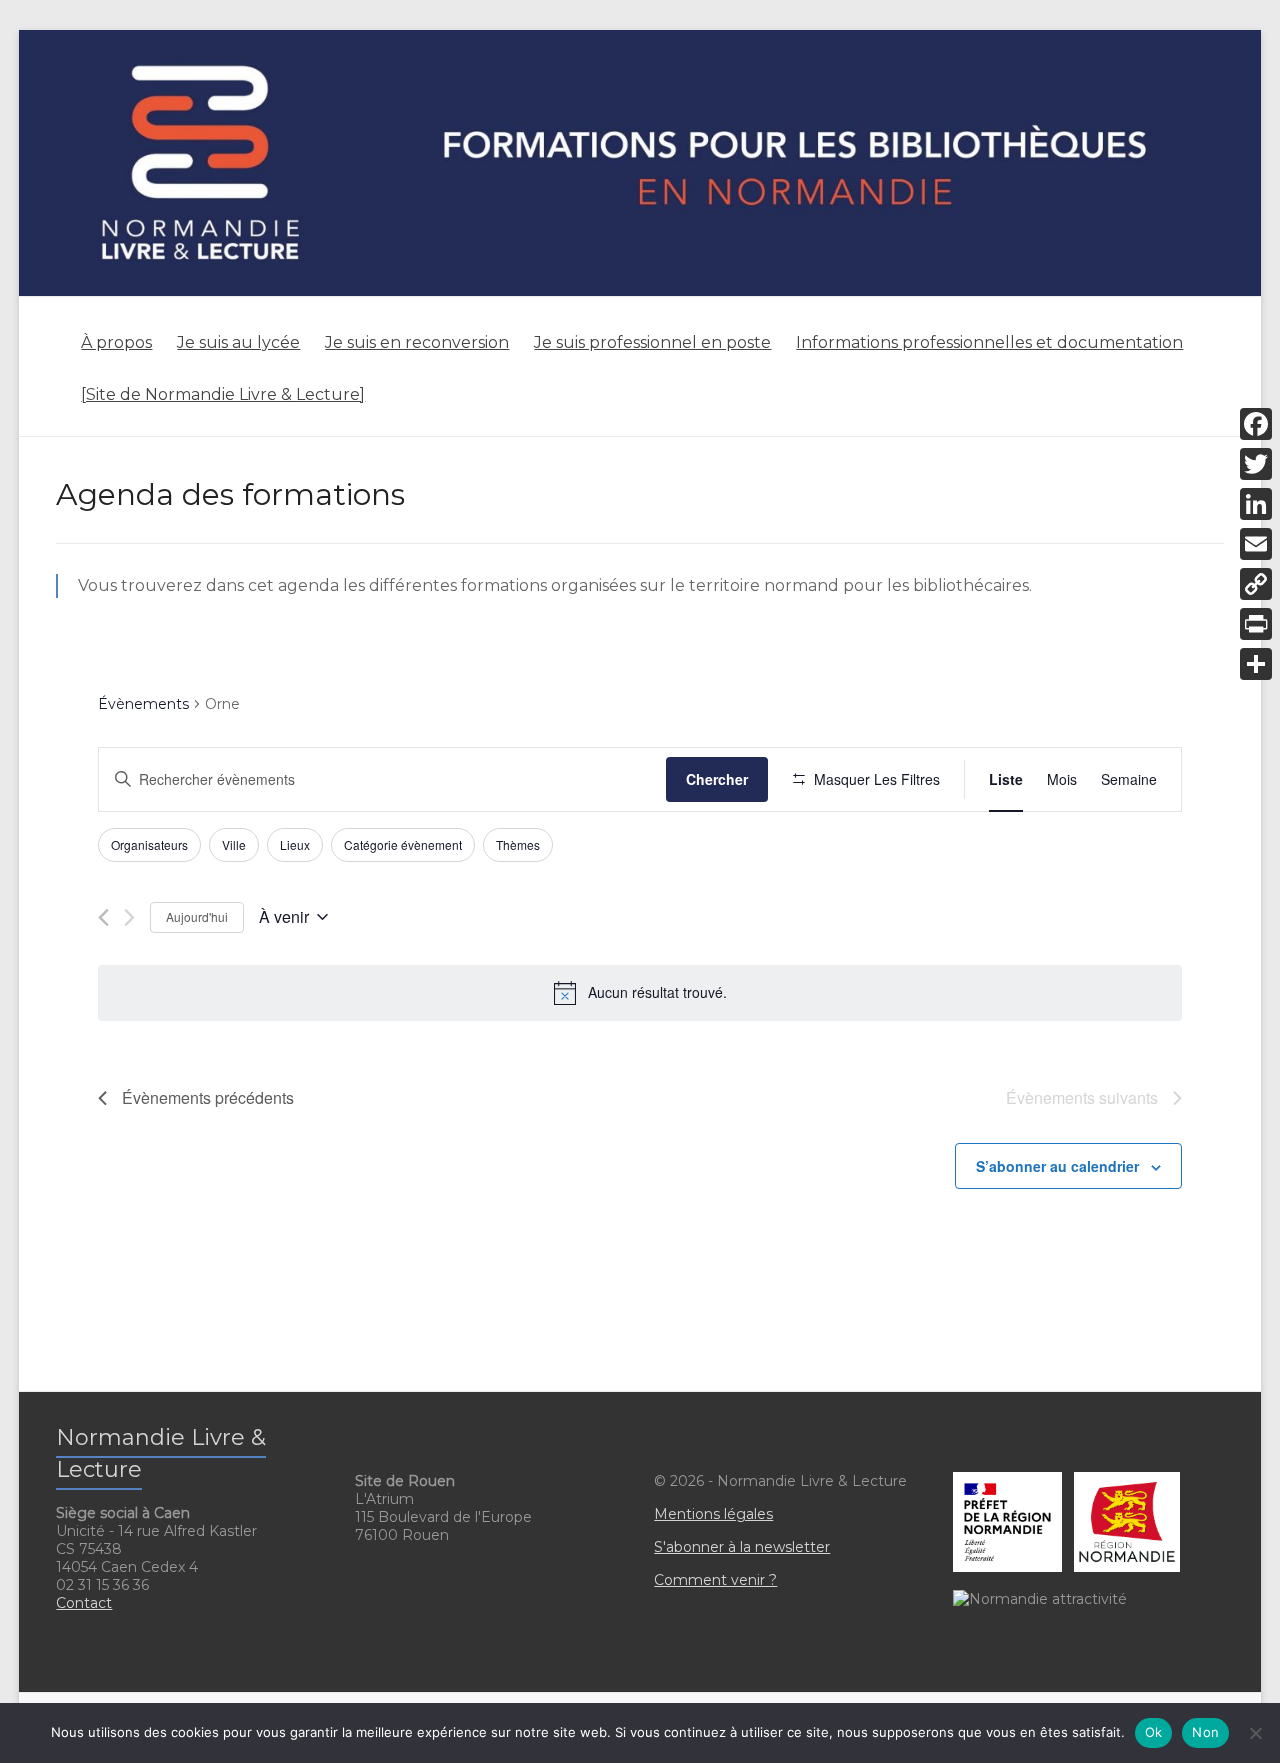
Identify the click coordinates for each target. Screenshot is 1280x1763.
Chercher (717, 779)
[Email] (1256, 544)
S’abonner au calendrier (1057, 1166)
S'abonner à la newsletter (742, 1547)
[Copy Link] (1256, 584)
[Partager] (1256, 664)
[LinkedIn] (1256, 504)
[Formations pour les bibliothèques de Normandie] (640, 39)
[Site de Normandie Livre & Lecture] (223, 394)
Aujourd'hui (197, 916)
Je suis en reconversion (417, 342)
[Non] (1255, 1733)
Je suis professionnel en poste (652, 342)
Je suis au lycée (238, 342)
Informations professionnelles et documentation (989, 342)
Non (1205, 1732)
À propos (116, 342)
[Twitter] (1256, 464)
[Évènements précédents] (103, 917)
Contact (84, 1603)
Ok (1154, 1732)
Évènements (143, 704)
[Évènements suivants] (129, 917)
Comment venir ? (715, 1580)
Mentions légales (713, 1514)
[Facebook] (1256, 424)
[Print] (1256, 624)
